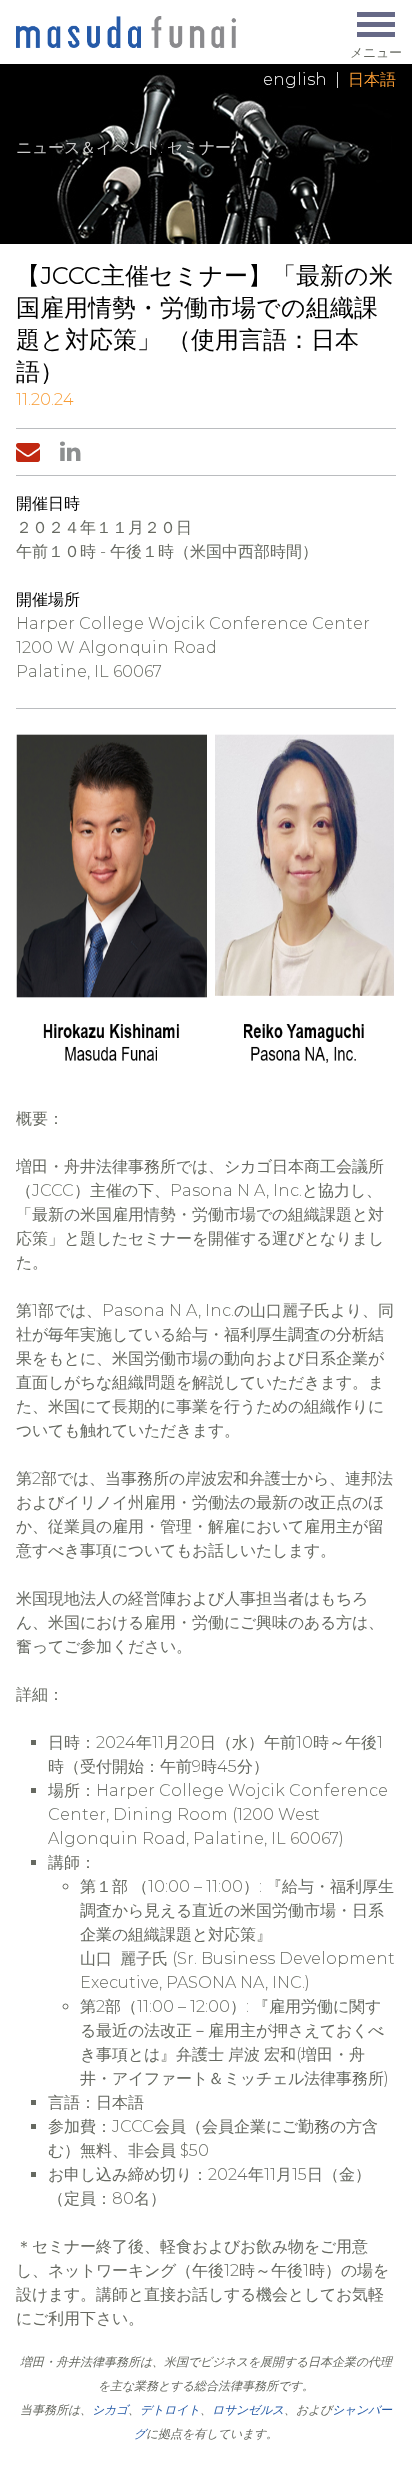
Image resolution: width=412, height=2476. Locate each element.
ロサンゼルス (248, 2409)
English (295, 79)
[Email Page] (32, 452)
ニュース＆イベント (88, 147)
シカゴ (110, 2409)
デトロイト (170, 2409)
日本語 (372, 79)
